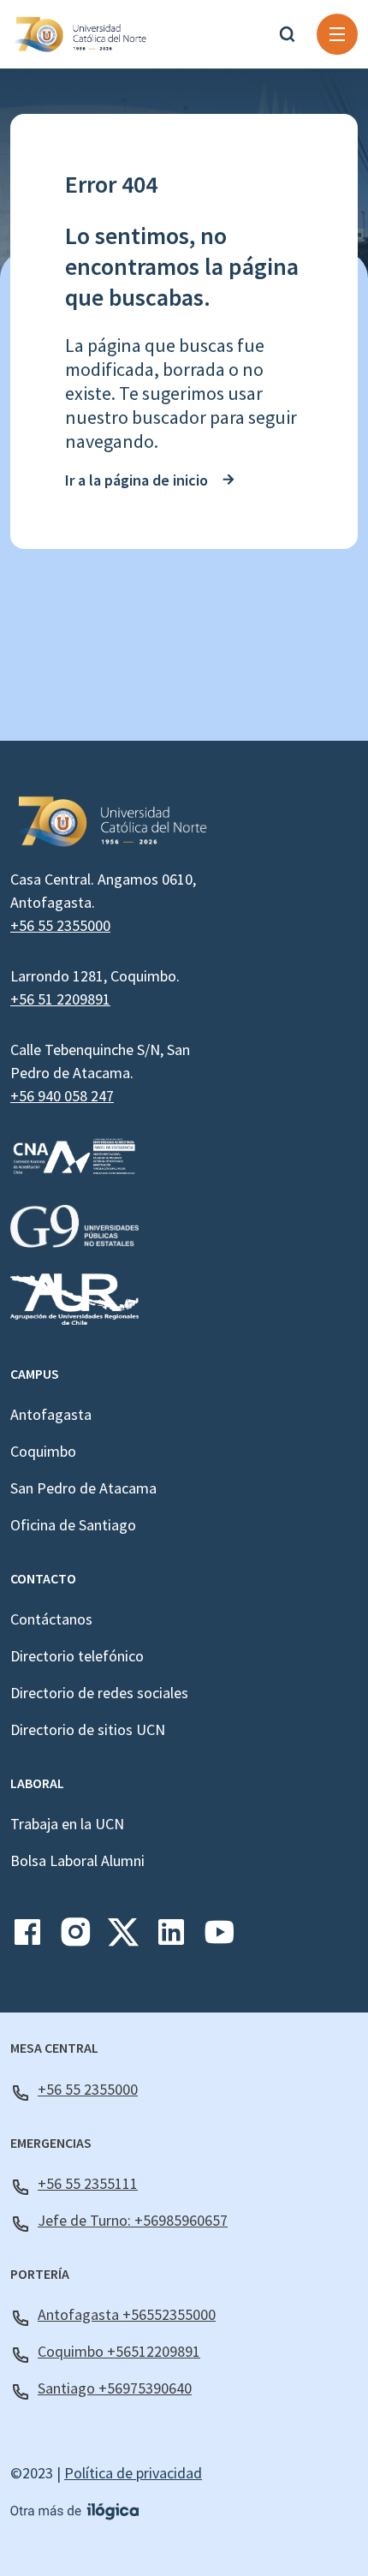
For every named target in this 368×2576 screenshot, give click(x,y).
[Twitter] (123, 1938)
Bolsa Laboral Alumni (77, 1860)
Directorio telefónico (77, 1656)
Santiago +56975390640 (115, 2388)
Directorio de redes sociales (99, 1693)
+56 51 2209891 (60, 999)
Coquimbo (43, 1451)
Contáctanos (51, 1619)
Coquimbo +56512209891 (119, 2351)
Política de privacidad (133, 2473)
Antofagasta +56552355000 (127, 2314)
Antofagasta (51, 1414)
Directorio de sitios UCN (88, 1729)
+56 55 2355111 (88, 2183)
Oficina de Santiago (73, 1525)
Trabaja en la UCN (67, 1824)
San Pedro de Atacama (83, 1488)
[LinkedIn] (171, 1938)
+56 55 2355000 (60, 925)
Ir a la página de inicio (137, 480)
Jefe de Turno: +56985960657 (133, 2220)
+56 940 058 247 (62, 1096)
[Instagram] (75, 1938)
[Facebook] (27, 1938)
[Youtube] (219, 1938)
